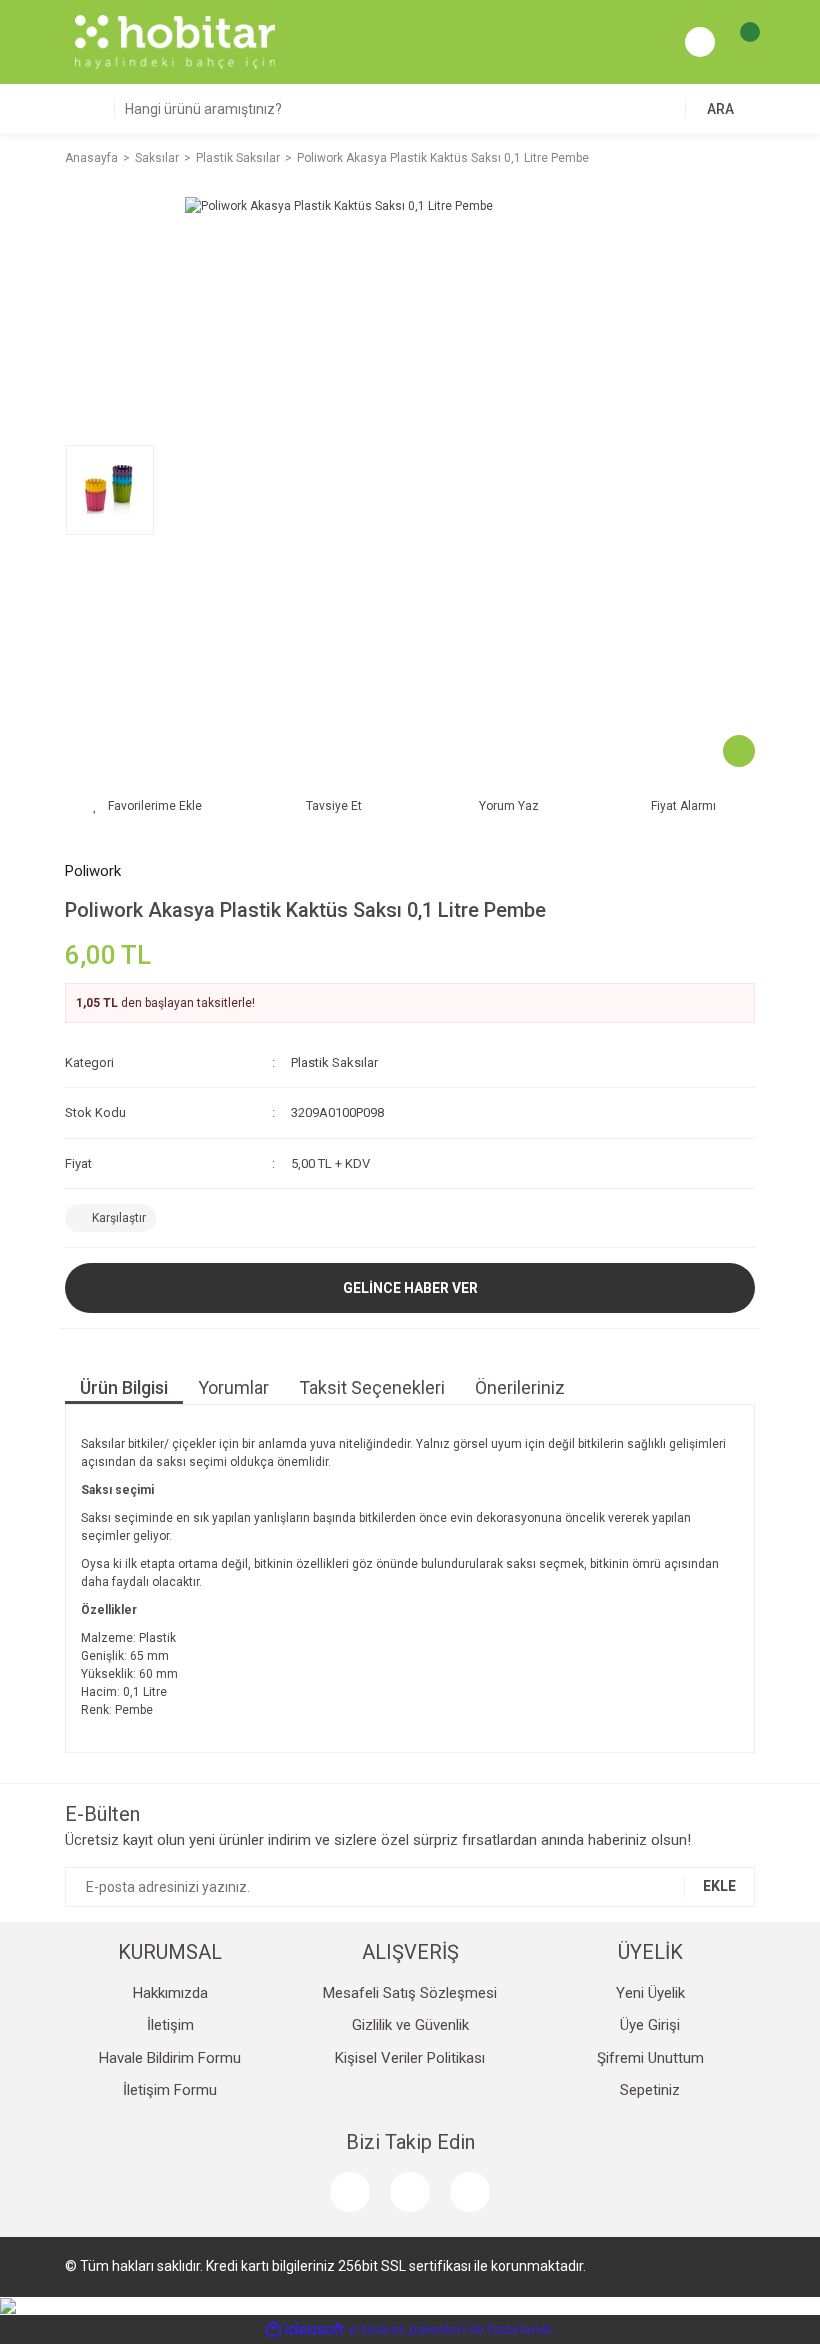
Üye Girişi (650, 2025)
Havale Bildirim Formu (170, 2058)
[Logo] (175, 41)
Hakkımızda (170, 1993)
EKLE (719, 1886)
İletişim (170, 2025)
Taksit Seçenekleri (372, 1387)
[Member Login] (700, 42)
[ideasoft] (305, 2329)
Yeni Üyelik (650, 1993)
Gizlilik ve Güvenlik (410, 2025)
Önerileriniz (520, 1387)
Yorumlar (233, 1387)
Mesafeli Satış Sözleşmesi (410, 1993)
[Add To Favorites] (147, 806)
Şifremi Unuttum (650, 2058)
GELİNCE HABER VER (410, 1288)
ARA (720, 109)
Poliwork (93, 871)
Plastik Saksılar (334, 1062)
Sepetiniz (650, 2090)
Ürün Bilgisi (124, 1387)
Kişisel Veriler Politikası (410, 2058)
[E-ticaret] (407, 2329)
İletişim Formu (170, 2090)
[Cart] (740, 42)
